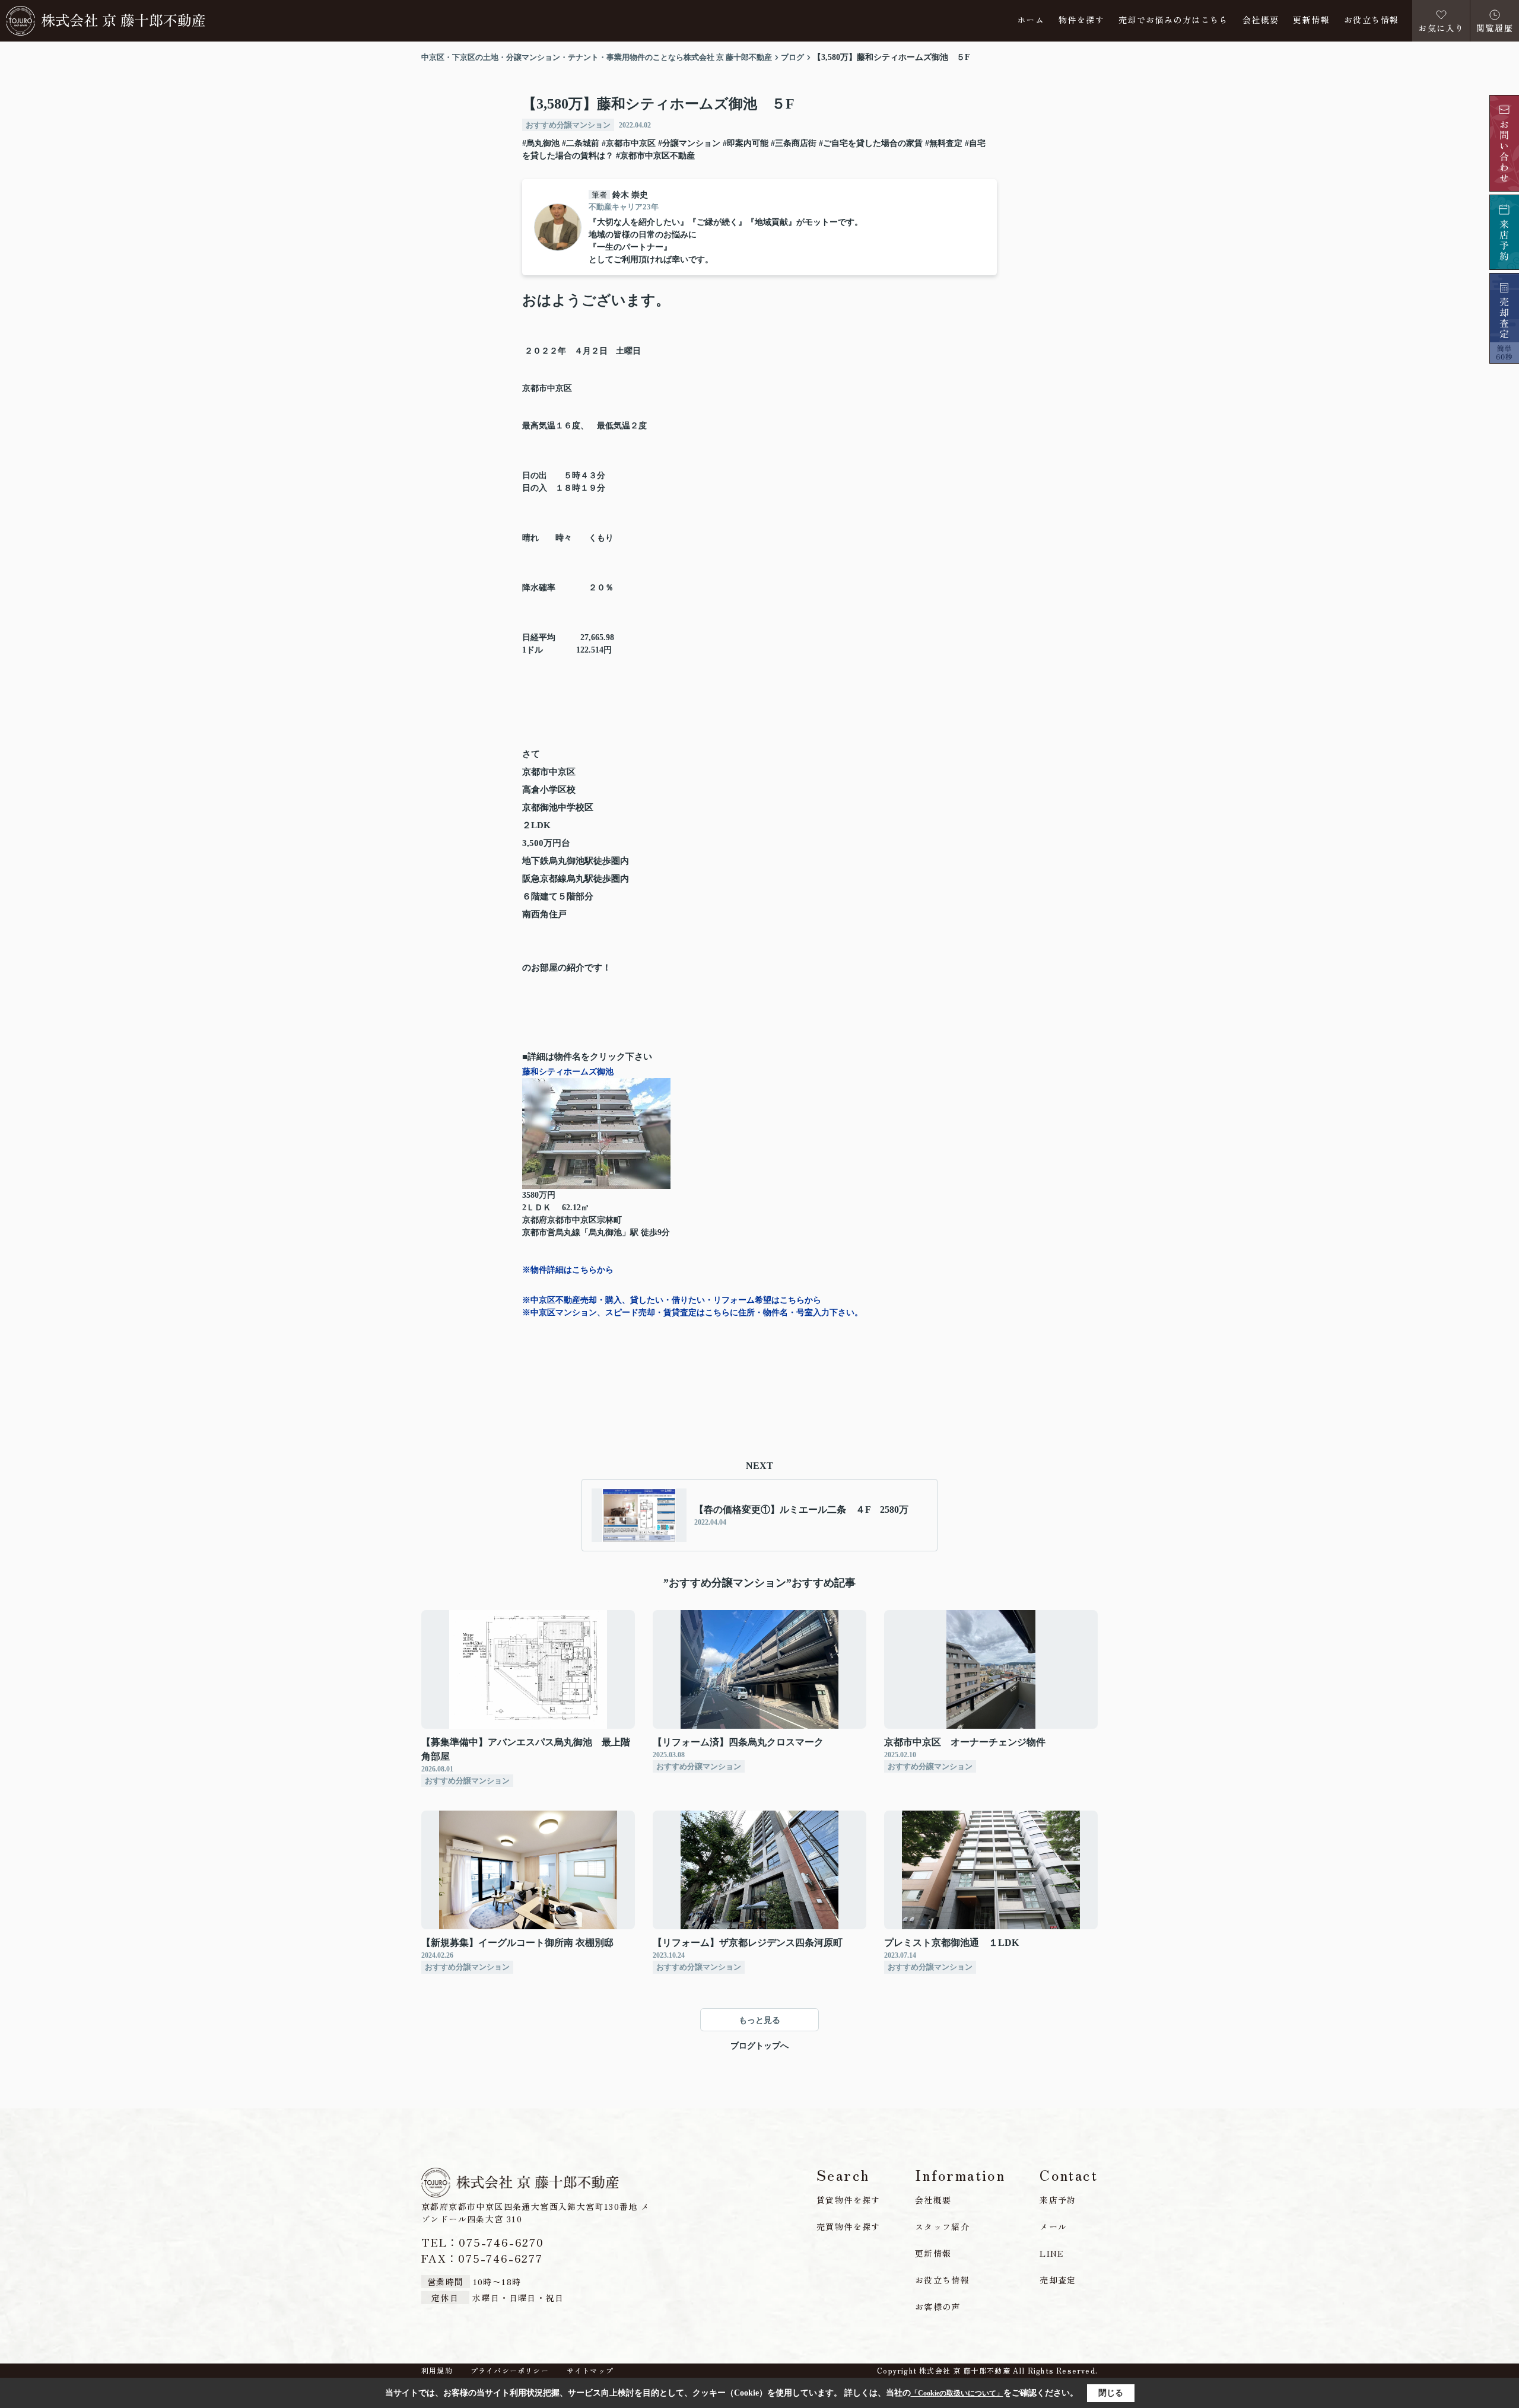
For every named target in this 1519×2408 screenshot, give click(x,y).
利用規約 (437, 2371)
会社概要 (1261, 20)
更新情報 (1311, 20)
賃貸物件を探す (849, 2200)
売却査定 (1058, 2280)
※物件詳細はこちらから (568, 1270)
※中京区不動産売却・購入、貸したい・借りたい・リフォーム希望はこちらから (672, 1300)
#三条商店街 (794, 143)
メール (1053, 2226)
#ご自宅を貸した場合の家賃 (871, 143)
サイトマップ (590, 2371)
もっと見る (759, 2020)
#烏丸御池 (541, 143)
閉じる (1111, 2393)
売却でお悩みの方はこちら (1173, 20)
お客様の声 (938, 2307)
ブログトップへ (759, 2046)
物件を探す (1081, 20)
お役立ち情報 (1371, 20)
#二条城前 (581, 143)
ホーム (1031, 20)
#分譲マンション (689, 143)
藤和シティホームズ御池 (568, 1072)
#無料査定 (944, 143)
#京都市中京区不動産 (655, 156)
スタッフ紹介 (942, 2226)
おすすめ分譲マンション (568, 125)
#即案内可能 (746, 143)
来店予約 (1058, 2200)
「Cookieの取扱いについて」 (957, 2393)
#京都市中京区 (629, 143)
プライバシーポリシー (510, 2371)
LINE (1052, 2253)
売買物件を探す (849, 2226)
